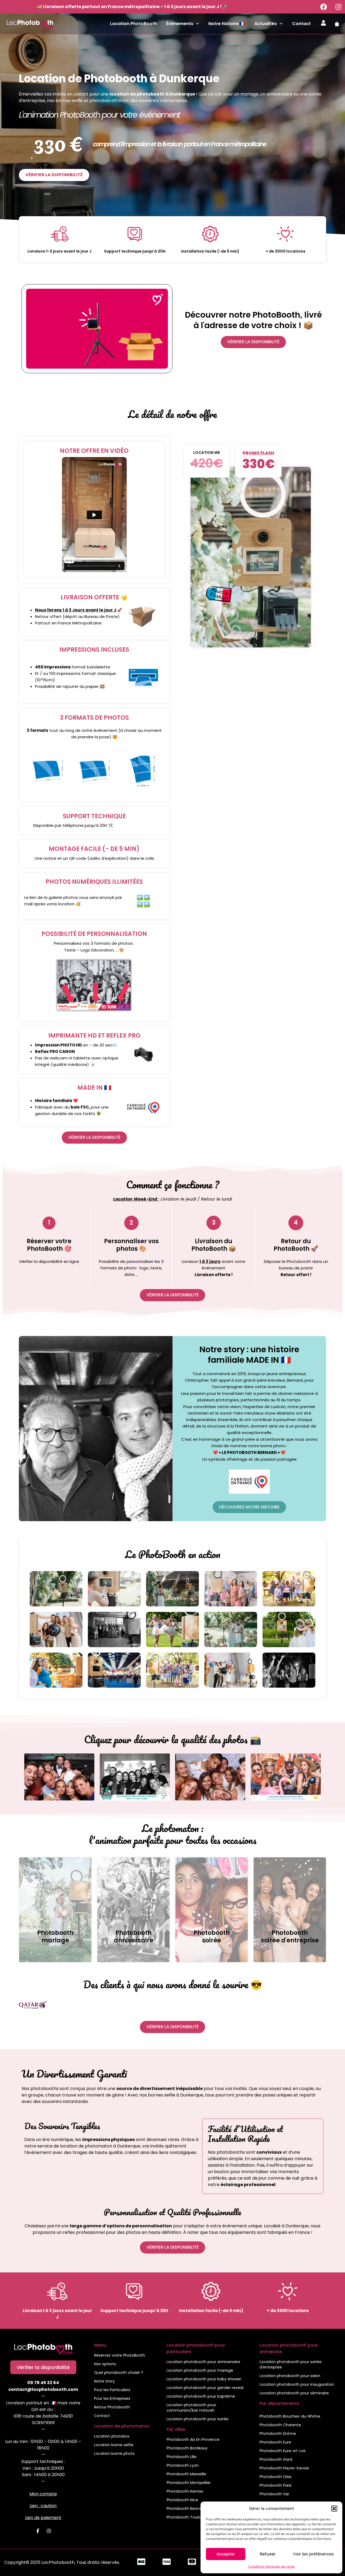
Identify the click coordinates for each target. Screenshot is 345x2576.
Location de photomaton (122, 2426)
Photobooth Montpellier (189, 2483)
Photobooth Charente (280, 2425)
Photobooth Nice (182, 2500)
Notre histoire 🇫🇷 (227, 24)
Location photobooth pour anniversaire (203, 2362)
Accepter (226, 2554)
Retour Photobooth (112, 2407)
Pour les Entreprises (112, 2398)
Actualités (266, 24)
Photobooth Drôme (278, 2434)
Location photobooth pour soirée (198, 2419)
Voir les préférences (313, 2554)
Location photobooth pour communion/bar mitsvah (191, 2408)
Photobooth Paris (276, 2485)
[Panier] (337, 24)
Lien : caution (43, 2506)
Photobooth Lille (182, 2457)
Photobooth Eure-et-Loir (283, 2451)
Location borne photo (114, 2453)
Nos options (105, 2364)
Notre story (104, 2381)
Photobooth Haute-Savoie (284, 2468)
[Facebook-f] (38, 2531)
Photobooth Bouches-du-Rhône (290, 2416)
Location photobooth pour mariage (200, 2370)
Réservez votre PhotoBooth (120, 2355)
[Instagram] (338, 7)
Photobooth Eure (275, 2442)
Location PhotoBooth (133, 24)
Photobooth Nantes (185, 2491)
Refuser (268, 2554)
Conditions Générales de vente (271, 2566)
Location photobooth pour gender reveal (205, 2388)
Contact (301, 24)
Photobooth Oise (275, 2477)
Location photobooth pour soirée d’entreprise (291, 2364)
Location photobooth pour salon (290, 2376)
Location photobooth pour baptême (201, 2396)
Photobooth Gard (276, 2459)
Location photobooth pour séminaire (294, 2393)
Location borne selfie (114, 2445)
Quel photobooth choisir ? (119, 2373)
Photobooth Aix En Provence (193, 2439)
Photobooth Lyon (183, 2465)
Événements (180, 24)
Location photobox (112, 2436)
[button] (334, 2509)
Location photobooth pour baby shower (204, 2379)
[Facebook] (323, 7)
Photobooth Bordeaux (187, 2448)
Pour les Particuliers (112, 2390)
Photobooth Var (274, 2494)
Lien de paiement (43, 2518)
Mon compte (43, 2494)
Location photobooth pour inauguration (297, 2384)
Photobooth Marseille (186, 2474)
